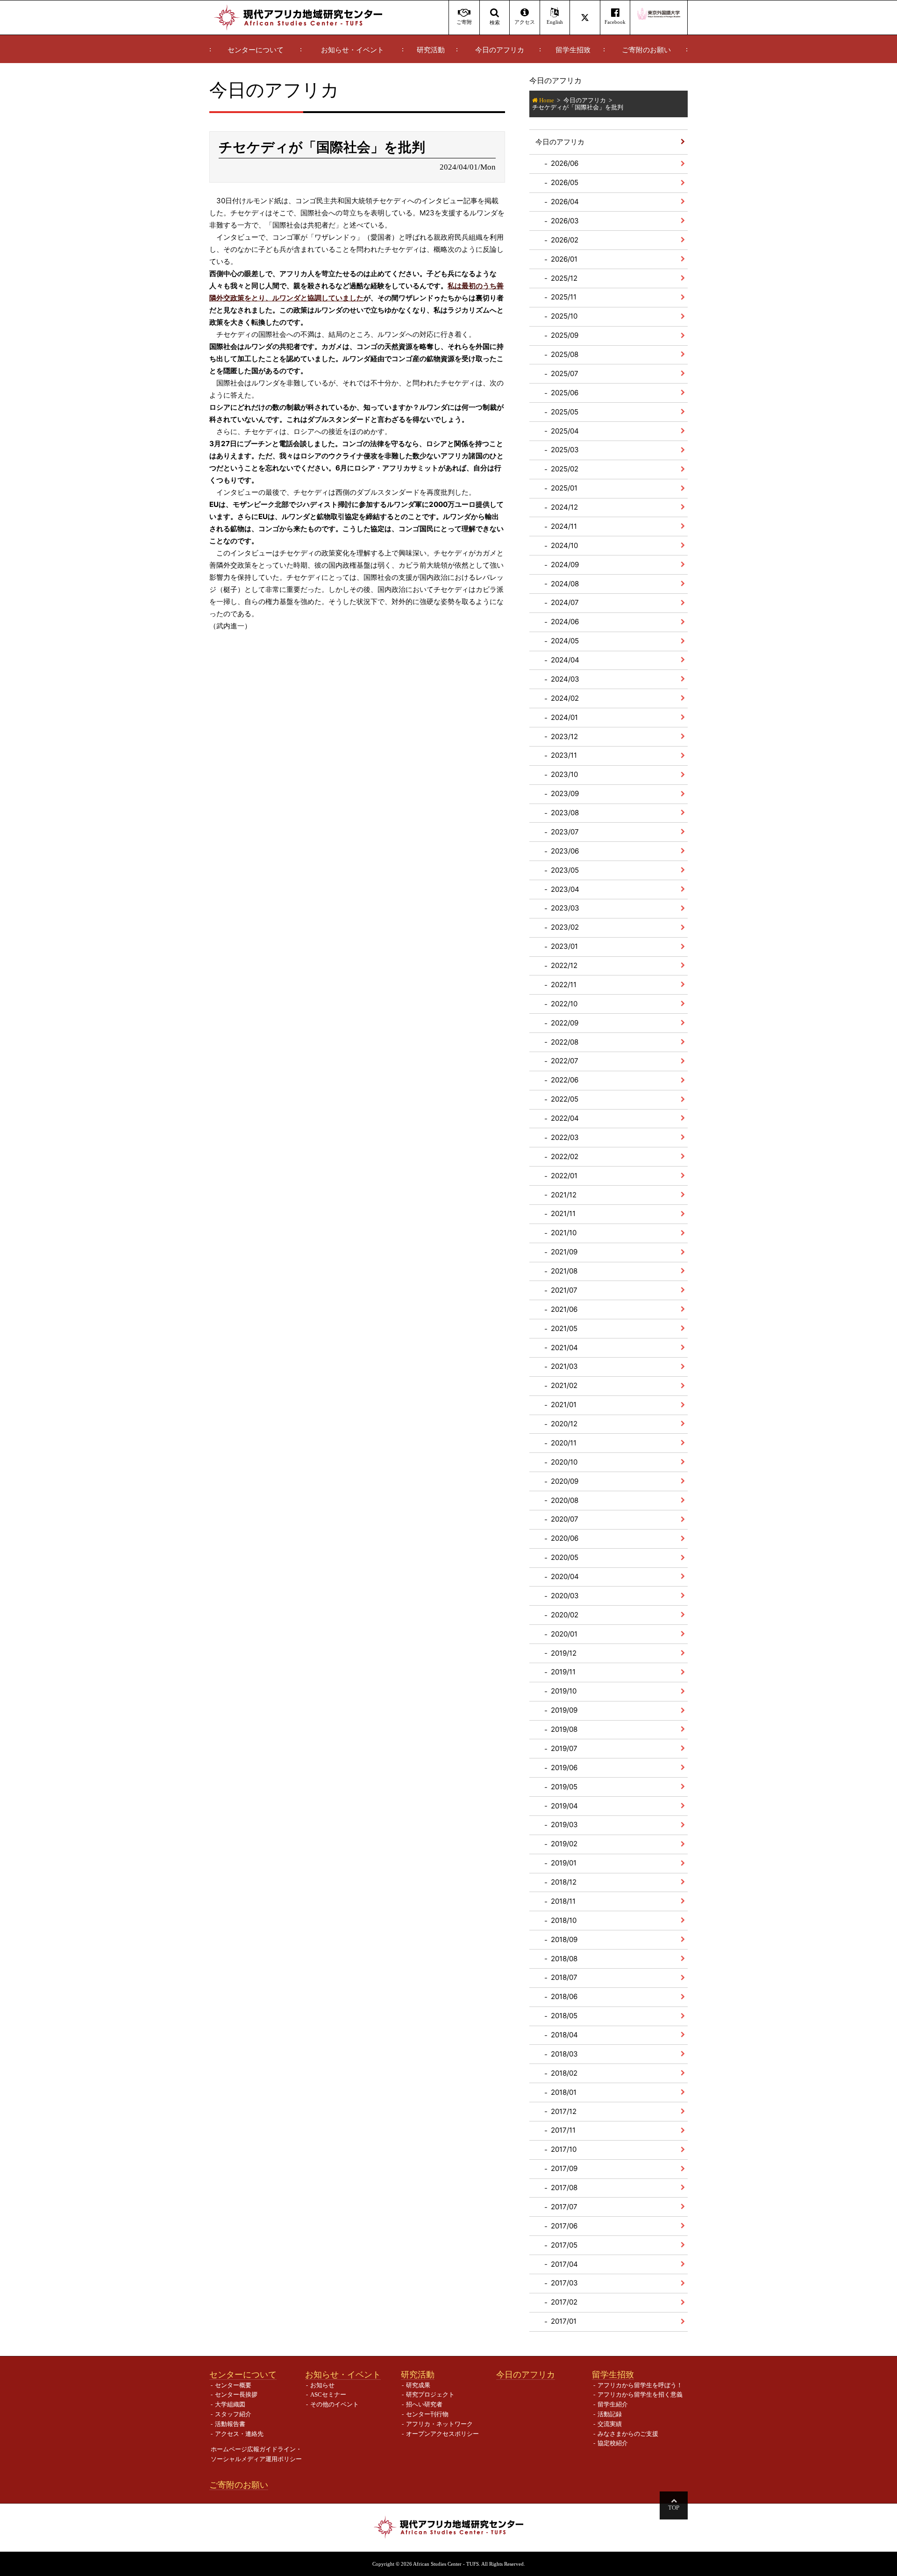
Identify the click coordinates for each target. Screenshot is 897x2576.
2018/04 (564, 2035)
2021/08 (564, 1271)
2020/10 (564, 1462)
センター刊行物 (427, 2414)
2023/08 (565, 813)
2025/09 (565, 335)
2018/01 (564, 2092)
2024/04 (565, 660)
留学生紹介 (613, 2404)
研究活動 (431, 50)
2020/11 (564, 1443)
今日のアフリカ (500, 50)
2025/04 (565, 431)
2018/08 (564, 1959)
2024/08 (565, 584)
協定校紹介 (613, 2443)
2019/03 (564, 1825)
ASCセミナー (328, 2395)
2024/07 (565, 602)
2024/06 (565, 622)
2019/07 (564, 1748)
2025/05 (565, 412)
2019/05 (564, 1787)
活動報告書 (230, 2424)
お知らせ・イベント (352, 50)
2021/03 (564, 1366)
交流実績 (610, 2424)
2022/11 (564, 985)
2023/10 (564, 774)
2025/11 (564, 297)
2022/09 (565, 1023)
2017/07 (564, 2207)
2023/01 (564, 946)
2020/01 (564, 1634)
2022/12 (564, 965)
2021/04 (564, 1348)
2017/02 (564, 2302)
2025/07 (565, 374)
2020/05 (565, 1557)
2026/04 (565, 202)
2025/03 (565, 450)
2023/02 (565, 927)
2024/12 (564, 507)
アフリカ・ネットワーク (439, 2424)
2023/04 (565, 889)
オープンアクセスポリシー (442, 2434)
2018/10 (564, 1920)
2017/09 (564, 2168)
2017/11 (563, 2130)
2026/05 (565, 182)
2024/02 (565, 698)
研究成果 (418, 2385)
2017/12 (564, 2111)
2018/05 (564, 2016)
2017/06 (564, 2226)
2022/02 (565, 1156)
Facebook (615, 22)
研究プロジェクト (430, 2395)
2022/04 (565, 1118)
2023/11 (564, 755)
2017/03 (564, 2283)
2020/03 (565, 1596)
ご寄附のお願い (646, 50)
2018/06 (564, 1996)
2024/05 (565, 641)
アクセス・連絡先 (239, 2434)
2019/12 (564, 1653)
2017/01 (564, 2321)
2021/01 (564, 1405)
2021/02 (564, 1385)
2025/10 (564, 316)
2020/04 (565, 1576)
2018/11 (563, 1901)
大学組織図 (230, 2404)
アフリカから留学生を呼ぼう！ (640, 2385)
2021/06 (564, 1309)
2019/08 (564, 1729)
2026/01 (564, 259)
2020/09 (565, 1481)
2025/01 (564, 488)
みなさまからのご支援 (628, 2434)
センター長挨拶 (236, 2395)
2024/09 (565, 565)
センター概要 (233, 2385)
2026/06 (565, 163)
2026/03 (565, 221)
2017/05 (564, 2245)
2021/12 (564, 1195)
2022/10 (564, 1004)
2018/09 (564, 1939)
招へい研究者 (424, 2404)
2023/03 (565, 908)
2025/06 (565, 393)
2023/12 (564, 737)
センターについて (256, 50)
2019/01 (564, 1863)
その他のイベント (335, 2404)
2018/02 (564, 2073)
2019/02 (564, 1844)
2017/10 (564, 2149)
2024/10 (564, 545)
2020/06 (565, 1538)
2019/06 (564, 1768)
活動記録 (610, 2414)
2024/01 (564, 717)
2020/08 (565, 1500)
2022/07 (565, 1061)
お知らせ (322, 2385)
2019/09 (564, 1710)
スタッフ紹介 (233, 2414)
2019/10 (564, 1691)
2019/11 (563, 1672)
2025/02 (565, 469)
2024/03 (565, 679)
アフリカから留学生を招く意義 (640, 2395)
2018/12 (564, 1882)
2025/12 (564, 278)
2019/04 (564, 1806)
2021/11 (563, 1213)
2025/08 (565, 354)
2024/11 (564, 526)
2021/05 (564, 1328)
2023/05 (565, 870)
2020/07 (565, 1519)
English (555, 22)
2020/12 (564, 1424)
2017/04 (564, 2264)
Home (547, 100)
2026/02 (565, 240)
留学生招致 (573, 50)
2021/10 (564, 1233)
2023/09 (565, 793)
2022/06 (565, 1080)
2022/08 (565, 1042)
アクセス (525, 22)
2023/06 (565, 851)
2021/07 (564, 1290)
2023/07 (565, 832)
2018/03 (564, 2054)
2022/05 (565, 1099)
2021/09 (564, 1252)
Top (674, 2508)
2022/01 (564, 1176)
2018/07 (564, 1977)
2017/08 (564, 2188)
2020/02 (565, 1615)
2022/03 (565, 1137)
